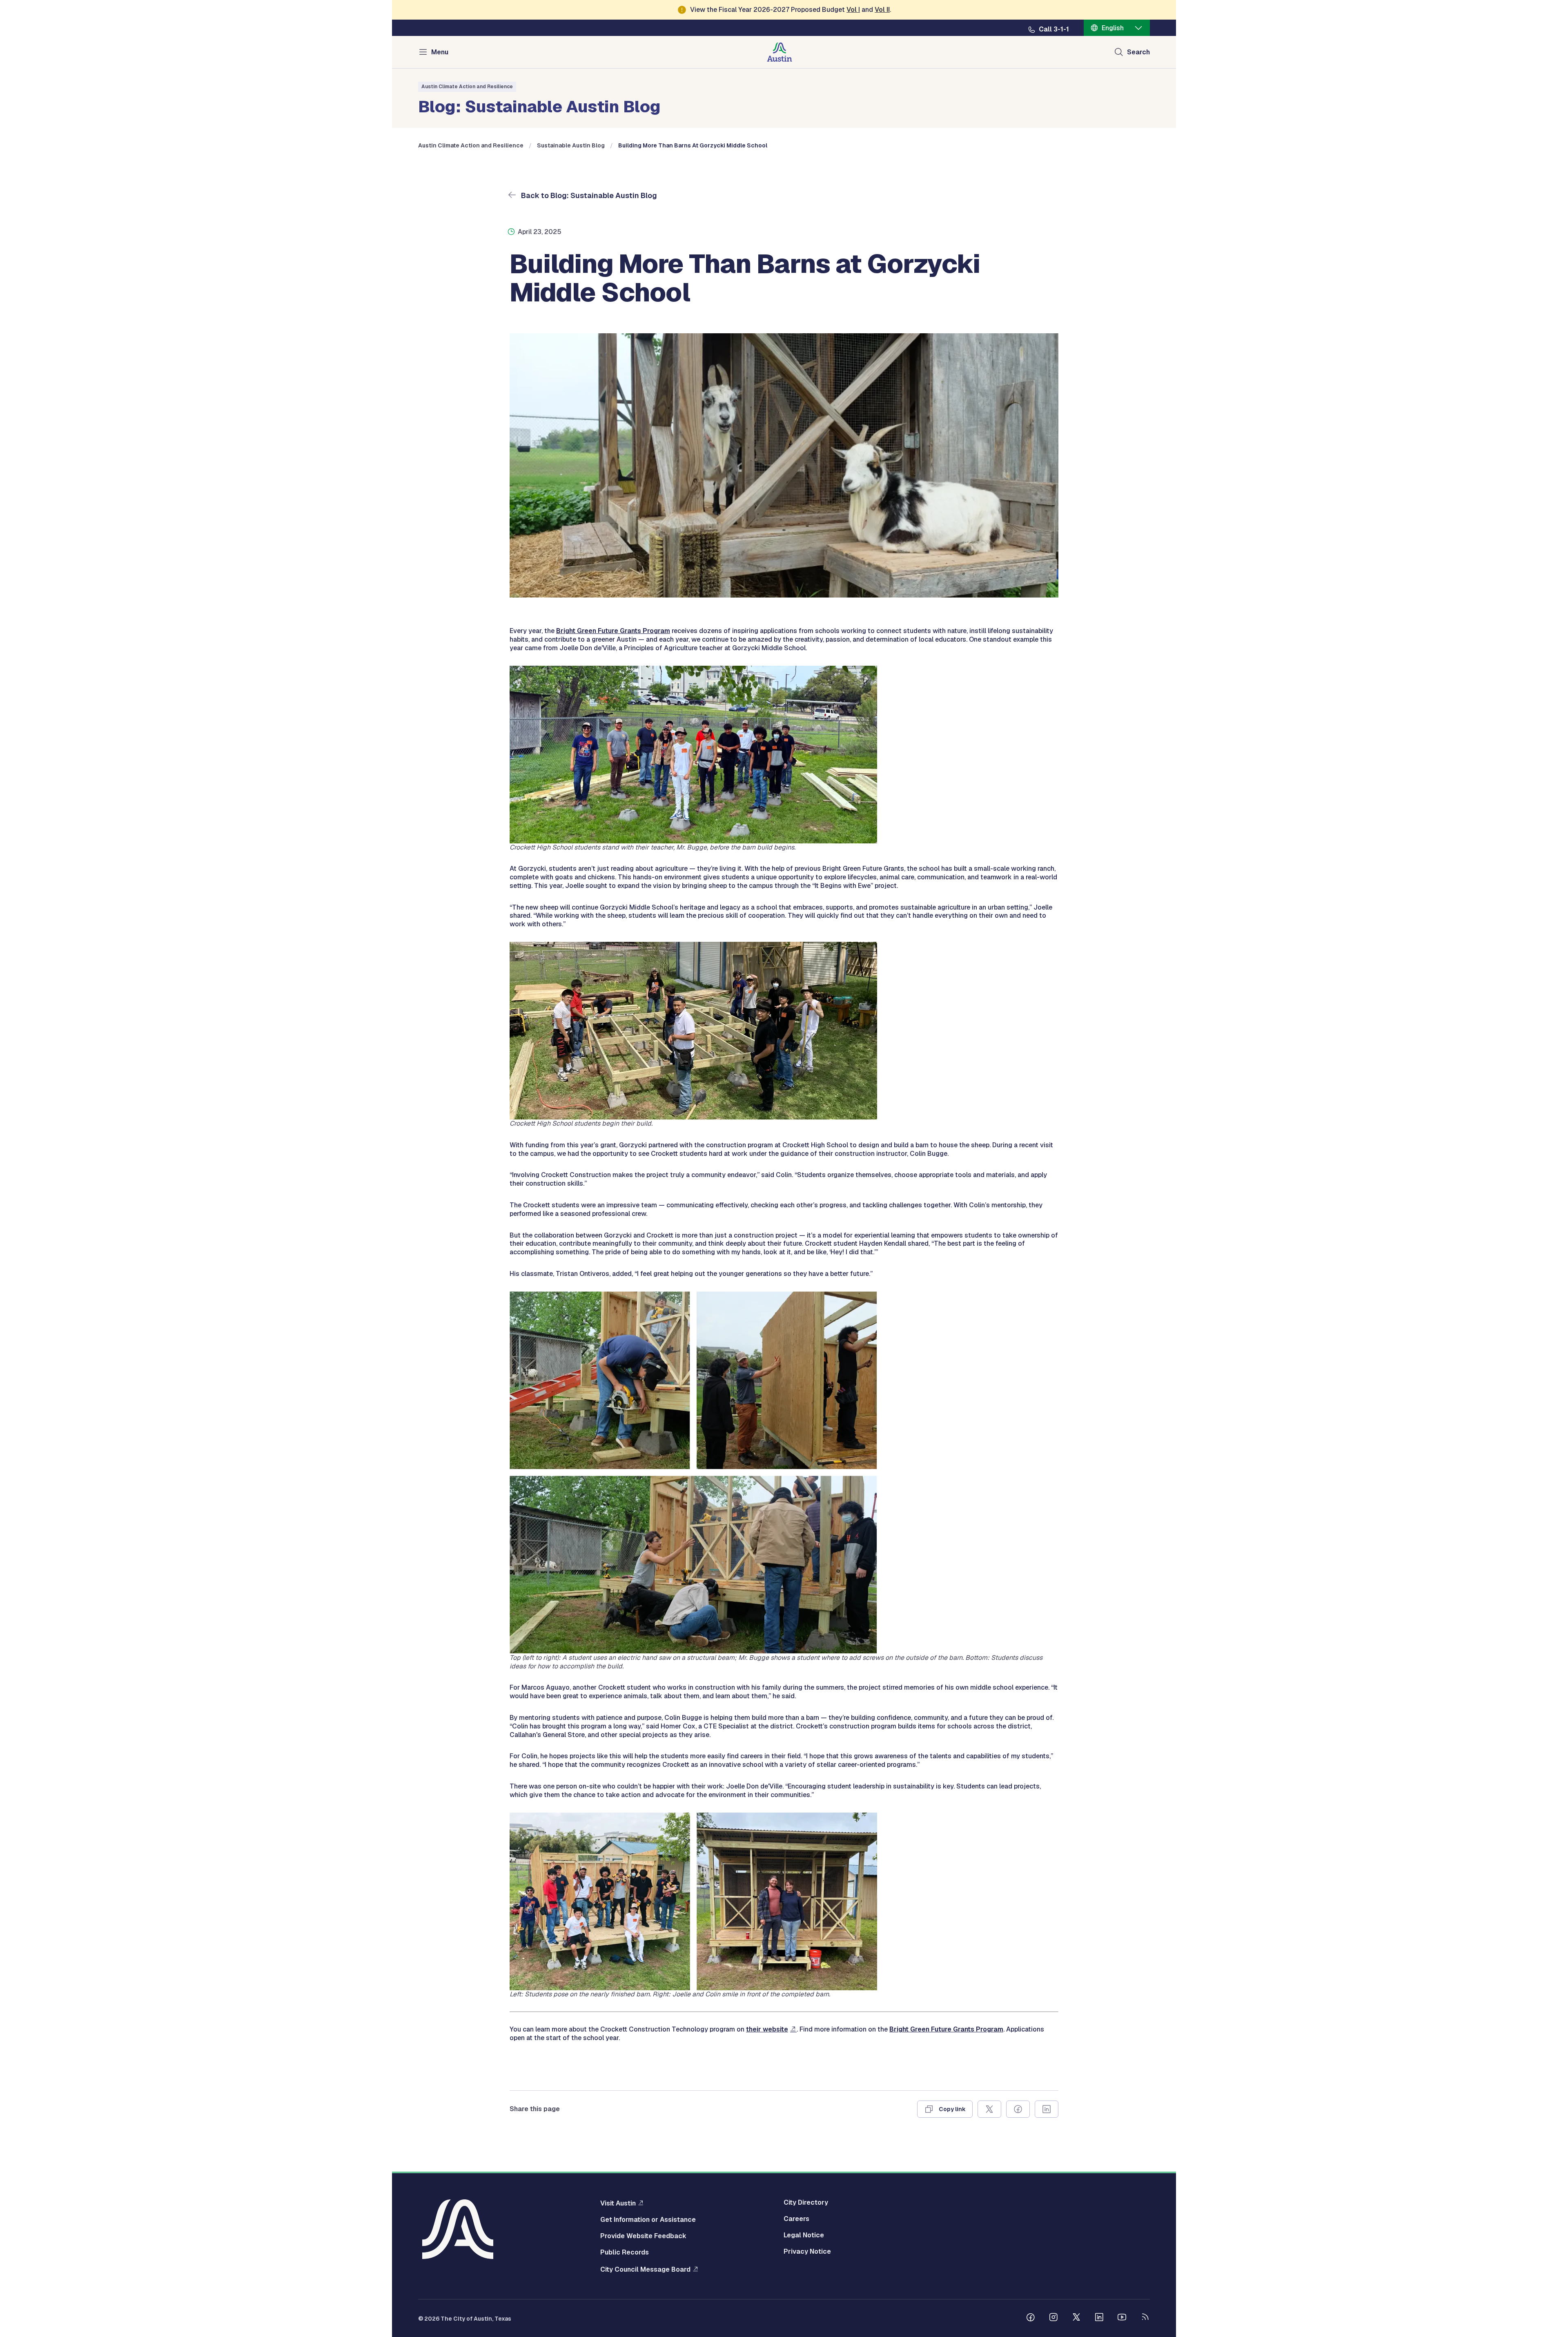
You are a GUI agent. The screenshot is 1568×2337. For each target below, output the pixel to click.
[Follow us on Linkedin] (1099, 2318)
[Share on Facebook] (1018, 2109)
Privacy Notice (807, 2252)
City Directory (806, 2203)
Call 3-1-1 (1054, 29)
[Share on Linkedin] (1047, 2109)
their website (767, 2029)
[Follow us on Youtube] (1122, 2318)
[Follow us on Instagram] (1053, 2318)
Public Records (625, 2252)
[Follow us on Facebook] (1031, 2318)
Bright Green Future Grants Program (613, 631)
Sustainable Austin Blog (571, 145)
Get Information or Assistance (648, 2220)
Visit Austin (618, 2203)
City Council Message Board (645, 2269)
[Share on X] (989, 2109)
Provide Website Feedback (643, 2236)
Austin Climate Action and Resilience (467, 87)
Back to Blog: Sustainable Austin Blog (588, 195)
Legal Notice (804, 2235)
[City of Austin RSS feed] (1145, 2318)
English (1113, 28)
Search (1138, 52)
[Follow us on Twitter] (1076, 2318)
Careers (796, 2219)
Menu (440, 52)
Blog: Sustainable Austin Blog (539, 105)
